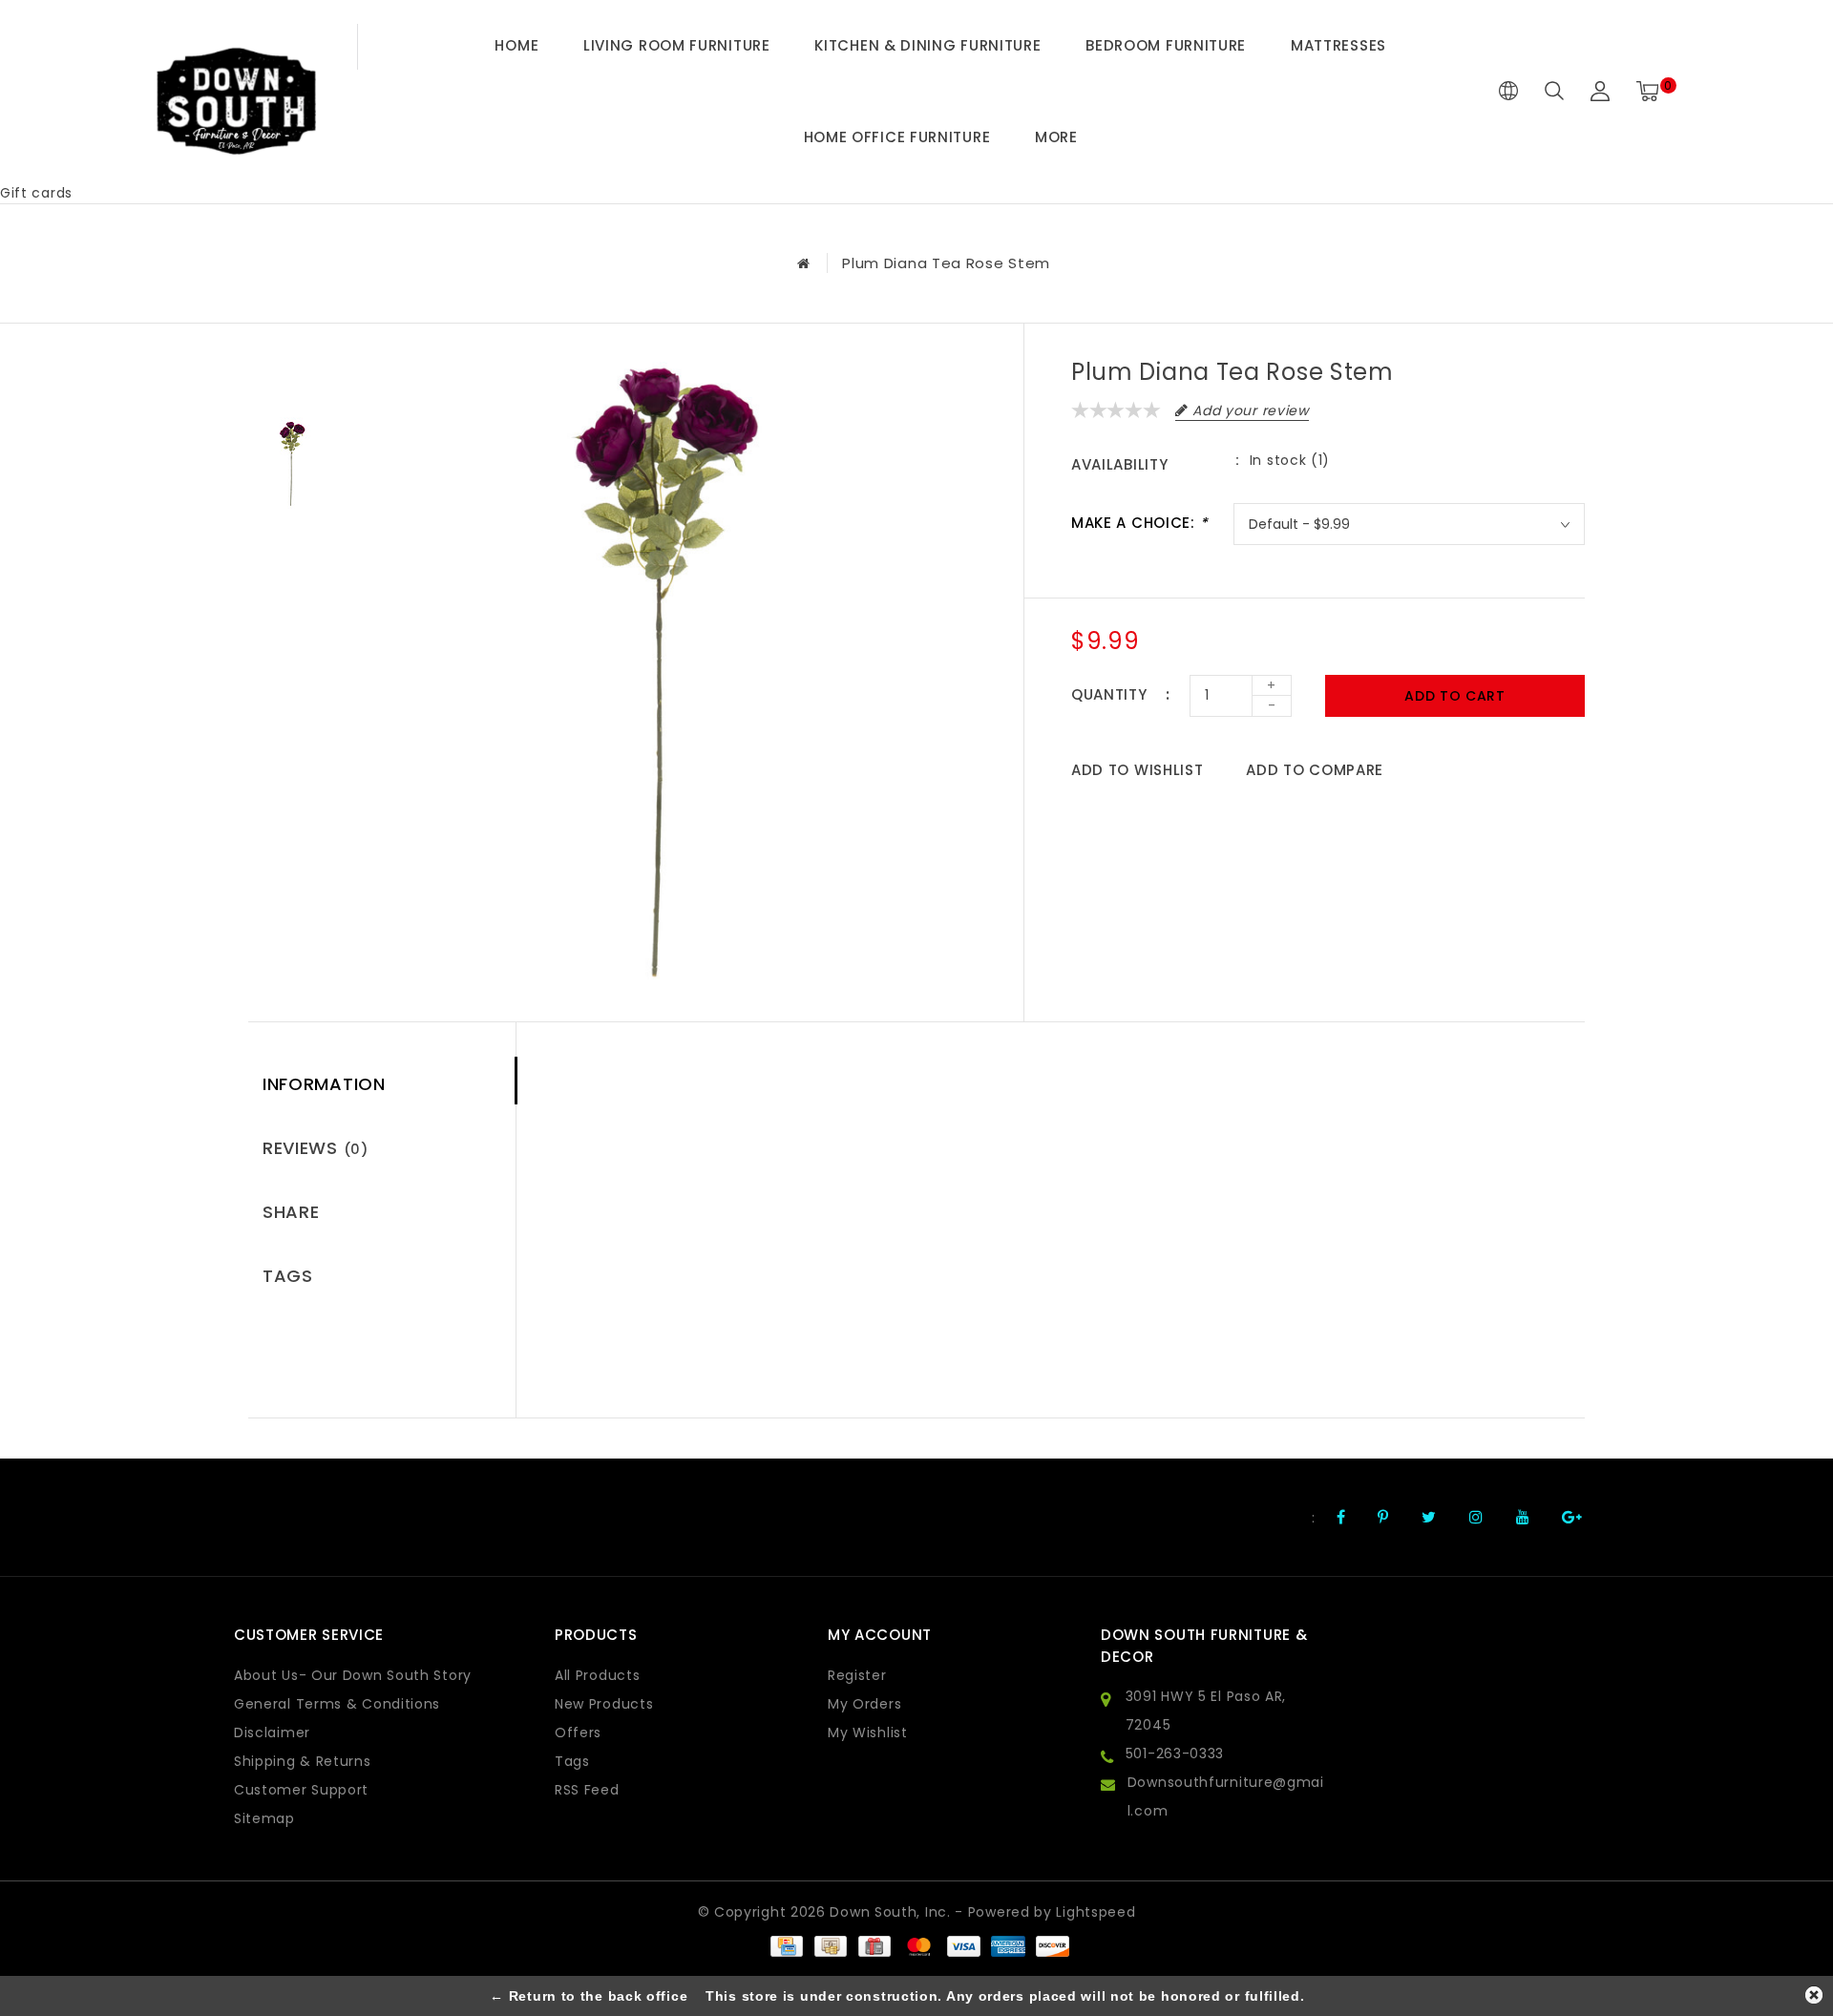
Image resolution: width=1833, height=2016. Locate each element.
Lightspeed (1096, 1912)
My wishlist (868, 1732)
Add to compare (1315, 770)
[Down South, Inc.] (236, 92)
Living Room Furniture (677, 45)
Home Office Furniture (897, 137)
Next (292, 553)
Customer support (301, 1790)
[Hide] (1814, 1995)
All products (597, 1675)
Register (857, 1675)
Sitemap (264, 1818)
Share (291, 1212)
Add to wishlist (1138, 770)
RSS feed (587, 1790)
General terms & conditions (337, 1704)
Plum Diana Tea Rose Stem (946, 263)
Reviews (316, 1148)
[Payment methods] (786, 1945)
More (1056, 137)
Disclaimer (272, 1732)
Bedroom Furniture (1166, 45)
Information (324, 1084)
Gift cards (36, 193)
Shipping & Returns (303, 1761)
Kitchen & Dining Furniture (927, 45)
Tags (288, 1276)
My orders (864, 1704)
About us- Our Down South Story (353, 1675)
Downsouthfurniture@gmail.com (1226, 1796)
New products (604, 1704)
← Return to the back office (589, 1996)
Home (516, 45)
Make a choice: (1139, 523)
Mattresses (1338, 45)
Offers (578, 1732)
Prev (292, 376)
